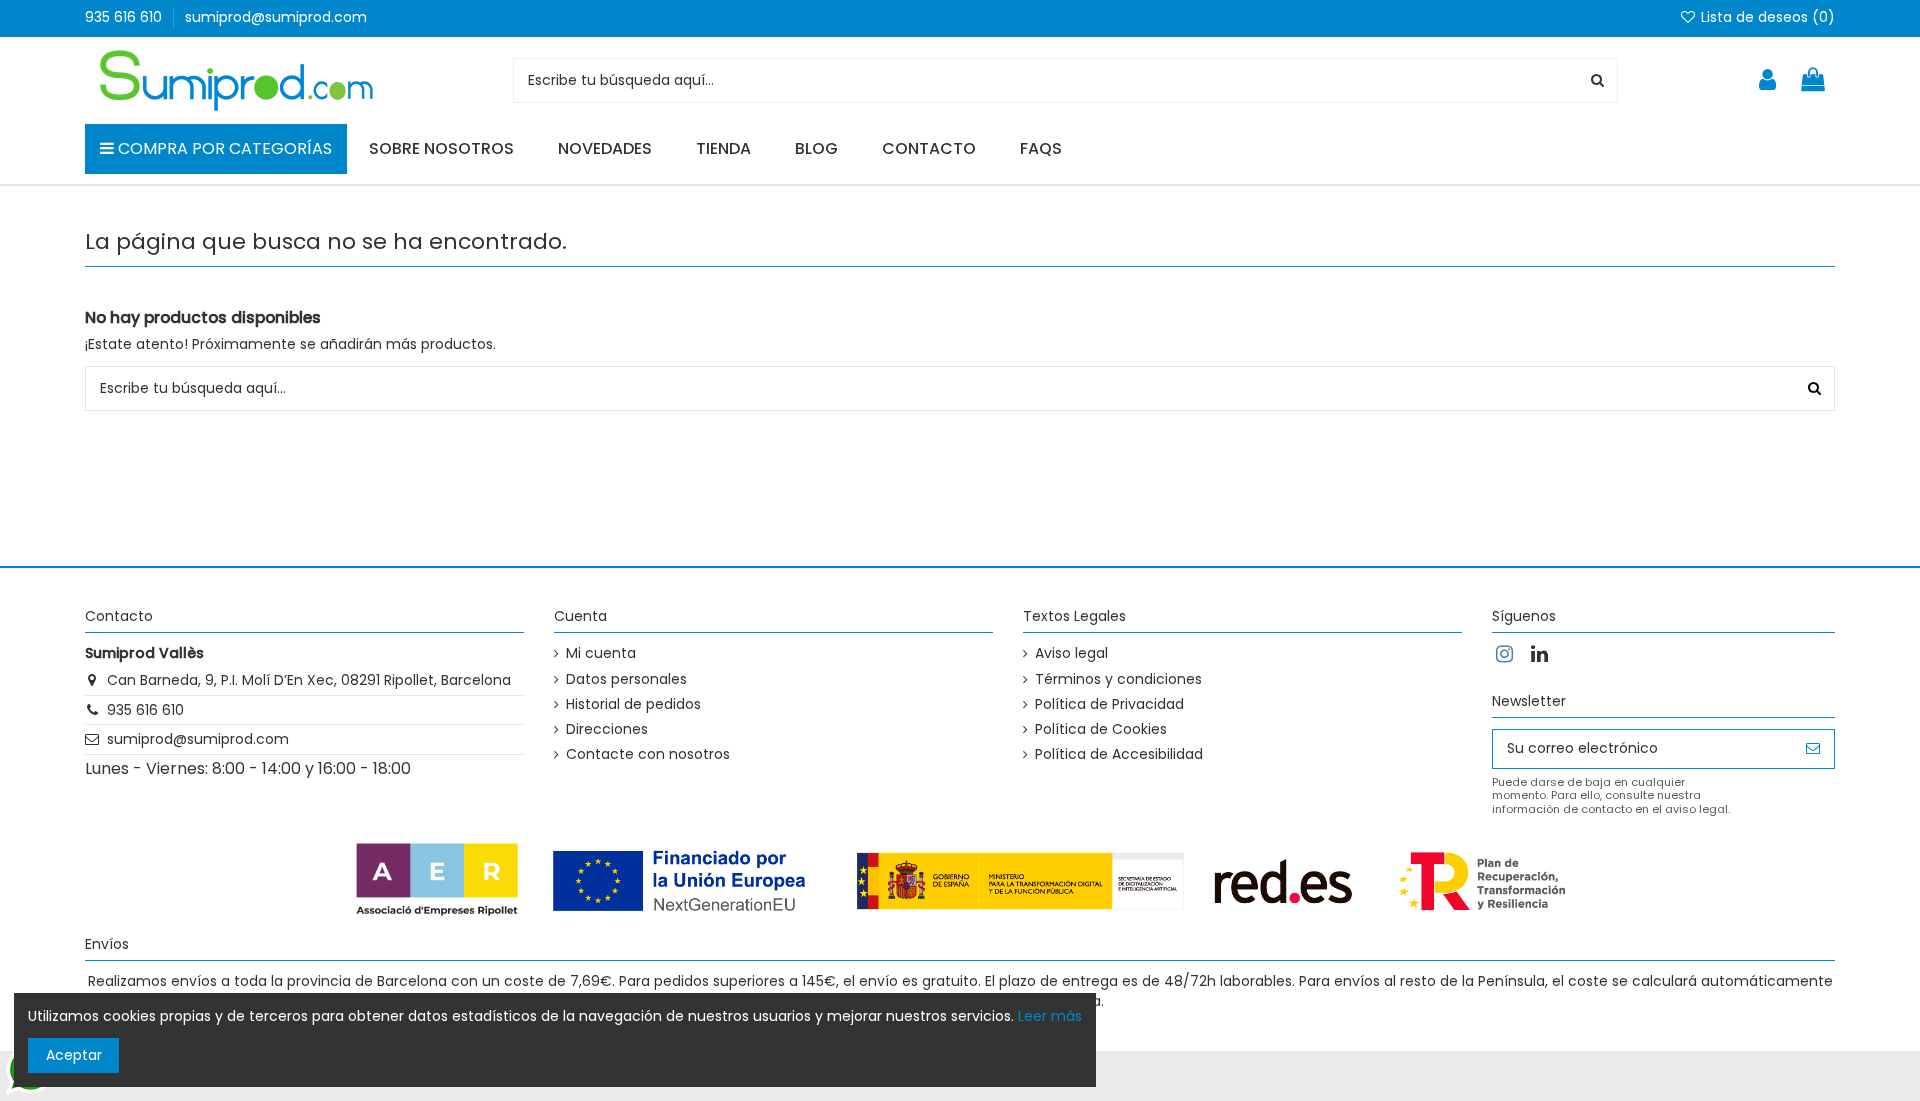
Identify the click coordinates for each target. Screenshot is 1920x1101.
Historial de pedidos (633, 704)
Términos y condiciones (1118, 679)
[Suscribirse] (1813, 749)
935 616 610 (125, 17)
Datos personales (626, 679)
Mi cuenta (601, 653)
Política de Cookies (1101, 729)
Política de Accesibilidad (1119, 754)
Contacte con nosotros (648, 754)
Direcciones (607, 729)
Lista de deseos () (1766, 17)
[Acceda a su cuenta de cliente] (1767, 80)
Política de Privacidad (1109, 704)
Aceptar (74, 1055)
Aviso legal (1071, 653)
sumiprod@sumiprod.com (276, 17)
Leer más (1050, 1016)
